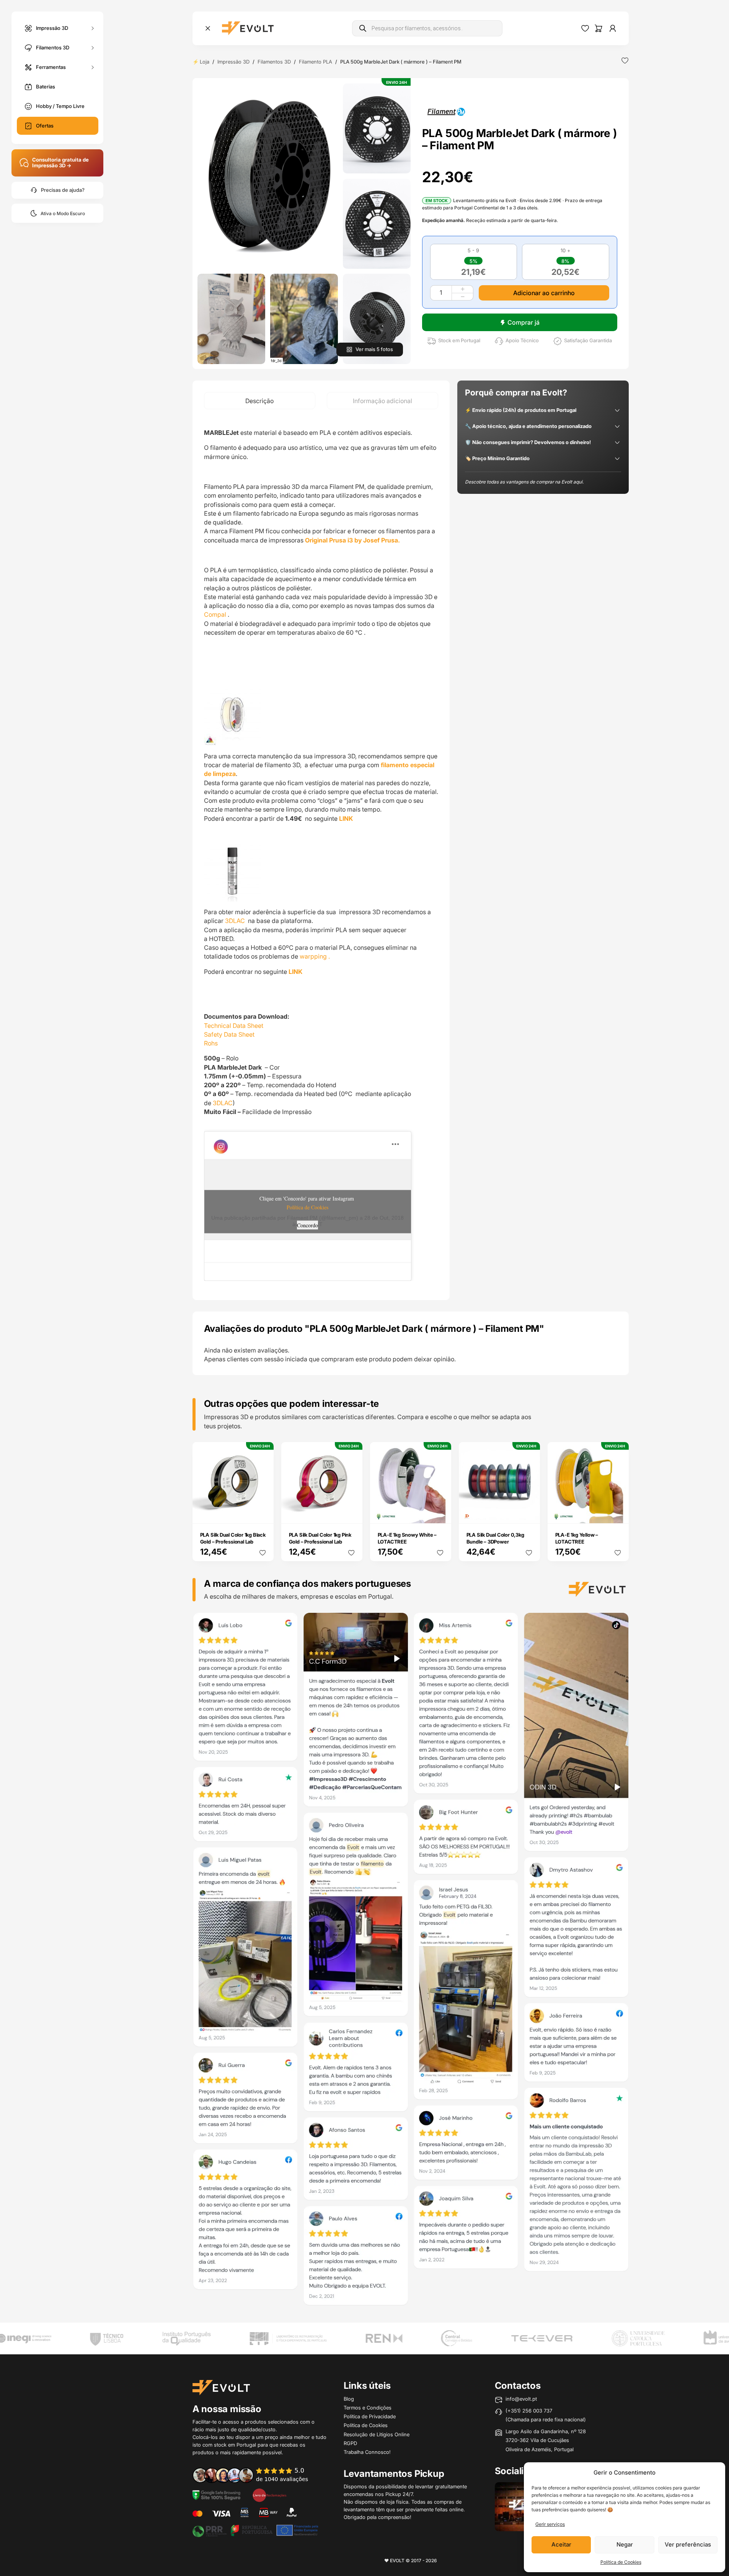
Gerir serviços (550, 2524)
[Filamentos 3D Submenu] (93, 48)
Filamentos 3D (53, 47)
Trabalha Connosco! (367, 2452)
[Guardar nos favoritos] (625, 60)
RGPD (350, 2443)
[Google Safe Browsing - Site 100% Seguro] (217, 2494)
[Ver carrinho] (599, 28)
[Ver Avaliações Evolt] (411, 1961)
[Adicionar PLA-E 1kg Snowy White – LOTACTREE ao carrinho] (440, 1512)
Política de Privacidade (370, 2416)
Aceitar (561, 2544)
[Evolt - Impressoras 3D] (248, 28)
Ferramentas (51, 67)
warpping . (315, 956)
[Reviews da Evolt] (256, 2475)
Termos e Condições (368, 2408)
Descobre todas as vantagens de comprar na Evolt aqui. (524, 482)
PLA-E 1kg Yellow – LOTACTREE (577, 1538)
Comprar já (524, 322)
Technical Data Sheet (234, 1026)
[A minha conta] (613, 28)
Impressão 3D (52, 28)
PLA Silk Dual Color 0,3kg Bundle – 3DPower (495, 1538)
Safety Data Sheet (229, 1034)
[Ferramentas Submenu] (93, 67)
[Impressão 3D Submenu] (93, 28)
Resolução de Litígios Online (377, 2434)
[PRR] (255, 2530)
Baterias (46, 87)
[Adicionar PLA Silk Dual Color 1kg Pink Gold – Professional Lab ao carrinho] (351, 1512)
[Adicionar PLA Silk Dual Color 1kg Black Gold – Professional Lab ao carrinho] (263, 1512)
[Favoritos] (585, 28)
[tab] (260, 401)
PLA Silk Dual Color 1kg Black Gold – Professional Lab (233, 1538)
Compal (215, 614)
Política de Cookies (621, 2562)
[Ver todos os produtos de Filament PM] (446, 111)
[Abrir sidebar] (208, 28)
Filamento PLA (316, 62)
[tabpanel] (321, 855)
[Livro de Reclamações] (269, 2494)
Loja (205, 62)
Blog (349, 2399)
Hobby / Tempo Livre (60, 106)
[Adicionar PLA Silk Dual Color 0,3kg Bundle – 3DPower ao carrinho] (529, 1512)
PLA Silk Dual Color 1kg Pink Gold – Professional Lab (320, 1538)
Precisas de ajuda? (63, 190)
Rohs (211, 1043)
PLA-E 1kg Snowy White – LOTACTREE (407, 1538)
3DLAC (236, 921)
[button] (268, 176)
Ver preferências (688, 2544)
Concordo (307, 1225)
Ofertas (45, 126)
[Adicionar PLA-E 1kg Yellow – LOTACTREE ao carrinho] (618, 1512)
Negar (625, 2544)
